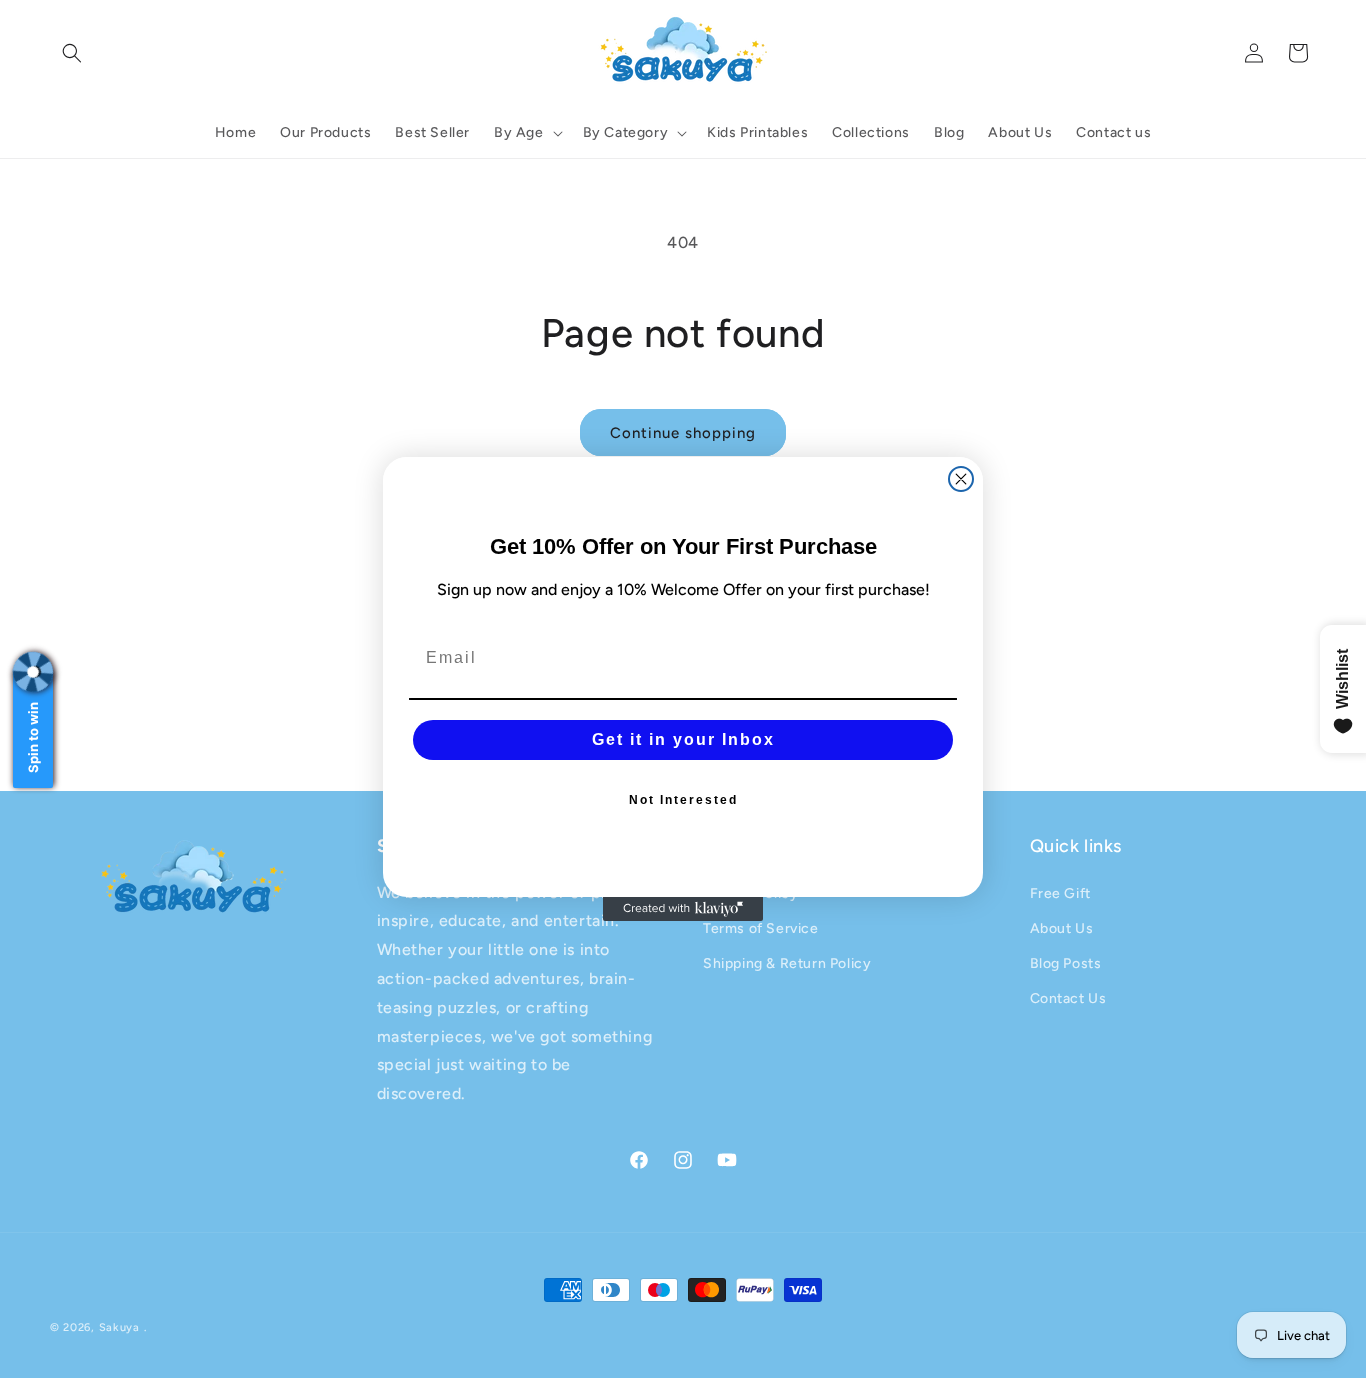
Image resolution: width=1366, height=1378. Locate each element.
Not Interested (683, 800)
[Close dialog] (961, 479)
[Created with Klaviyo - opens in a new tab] (683, 909)
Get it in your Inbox (683, 739)
